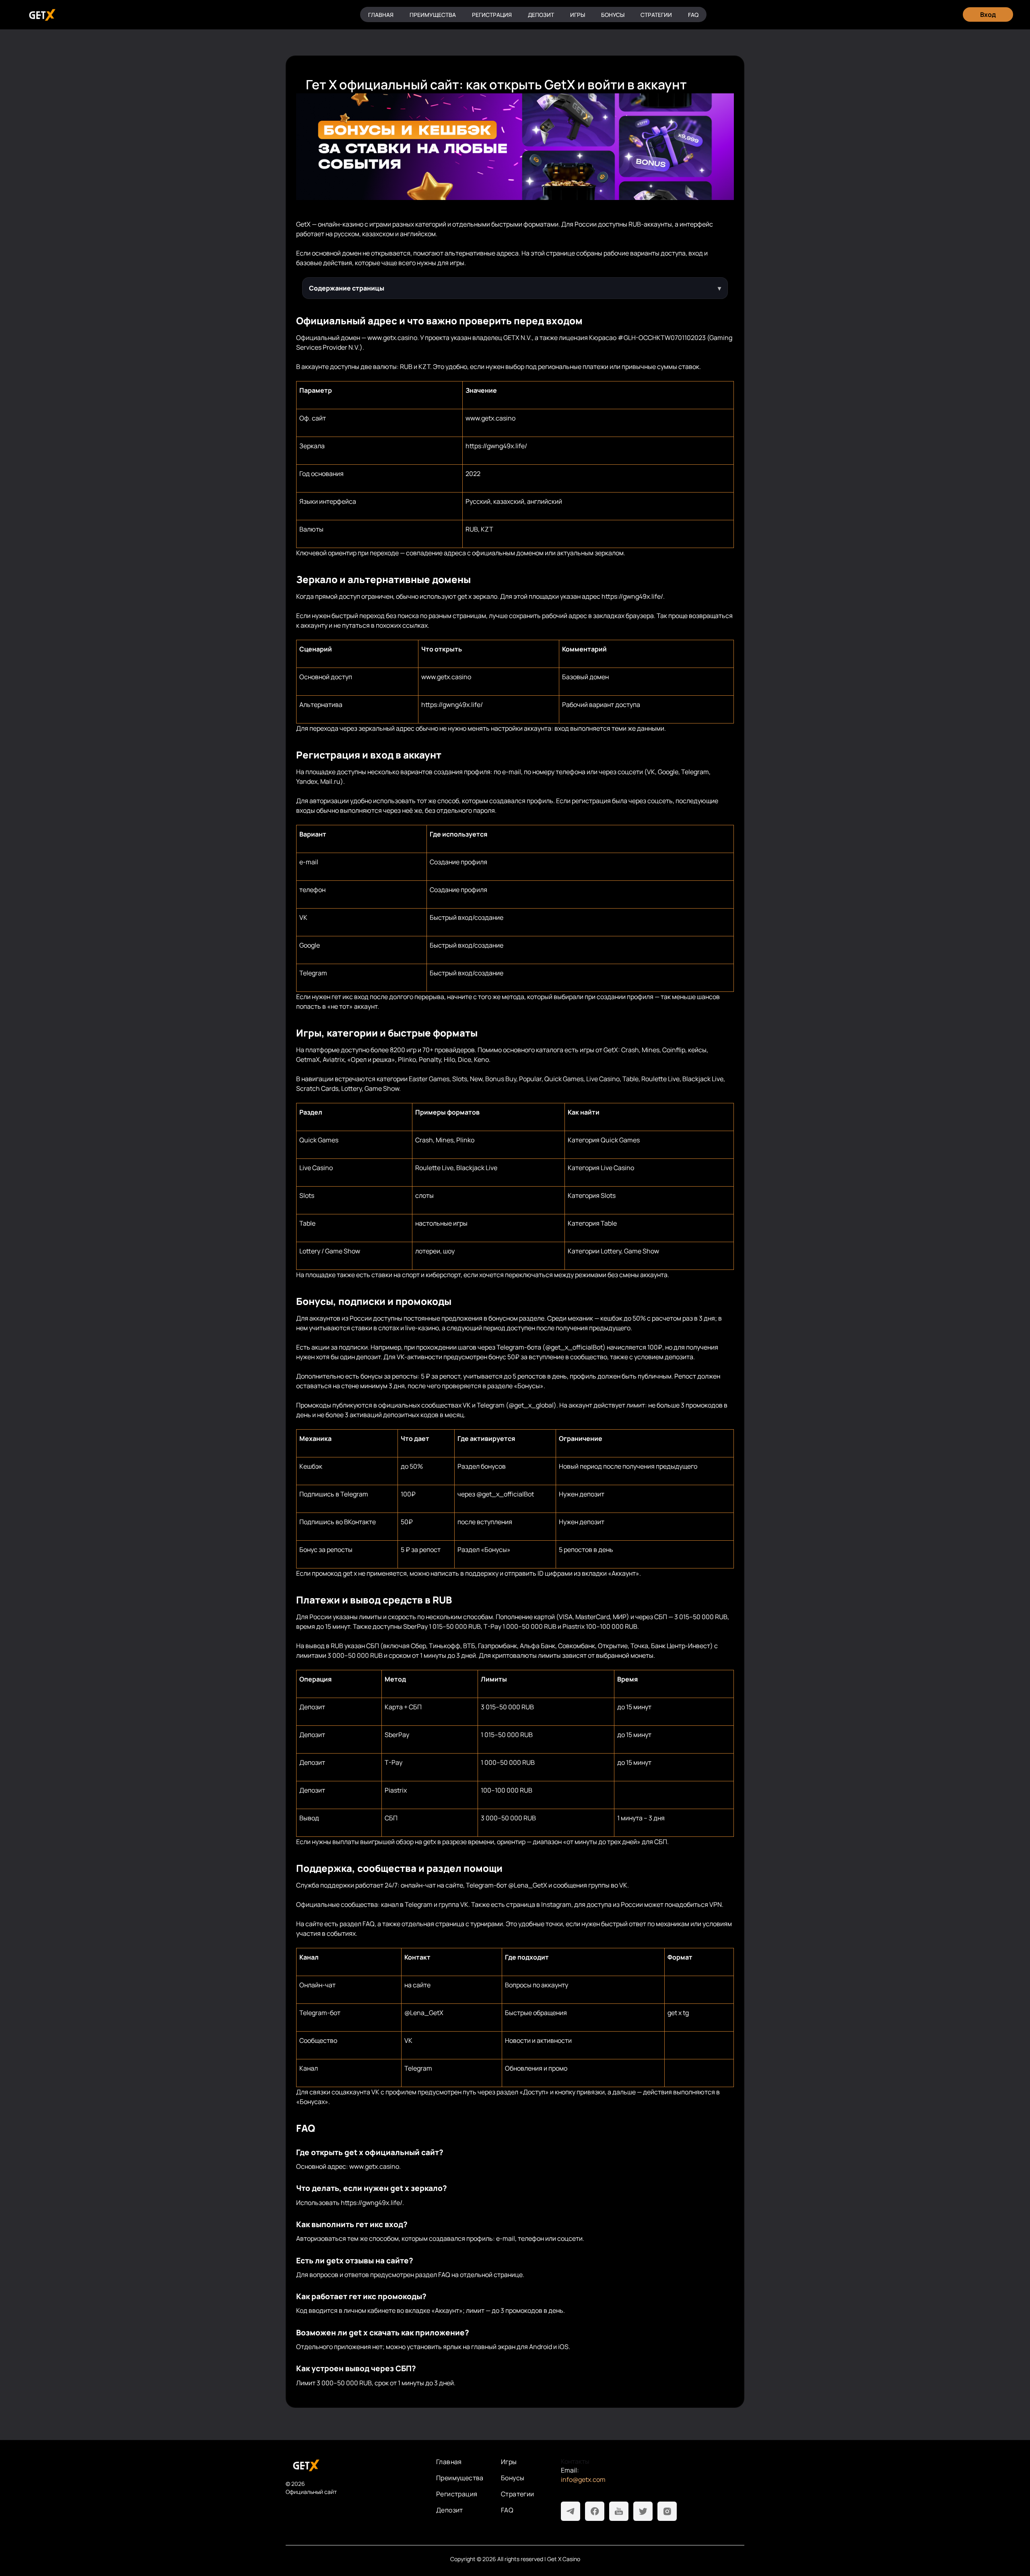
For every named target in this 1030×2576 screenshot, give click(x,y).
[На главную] (354, 2465)
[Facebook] (595, 2511)
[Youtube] (619, 2511)
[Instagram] (667, 2511)
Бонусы (613, 15)
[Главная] (41, 15)
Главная (381, 15)
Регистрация (492, 15)
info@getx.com (583, 2479)
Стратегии (656, 15)
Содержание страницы (347, 288)
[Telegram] (571, 2511)
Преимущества (433, 15)
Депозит (541, 15)
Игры (578, 15)
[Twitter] (643, 2511)
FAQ (693, 15)
